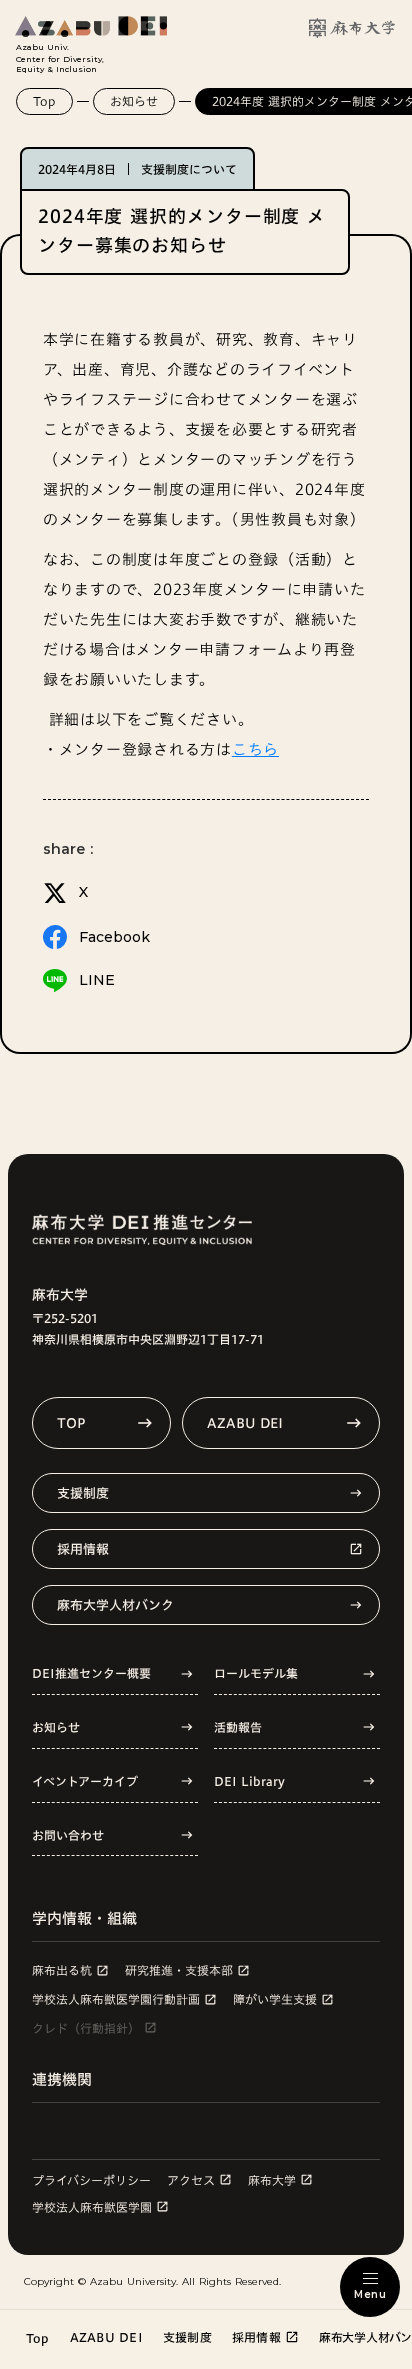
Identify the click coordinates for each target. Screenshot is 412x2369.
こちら (255, 749)
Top (44, 101)
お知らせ (134, 101)
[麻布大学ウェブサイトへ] (352, 28)
